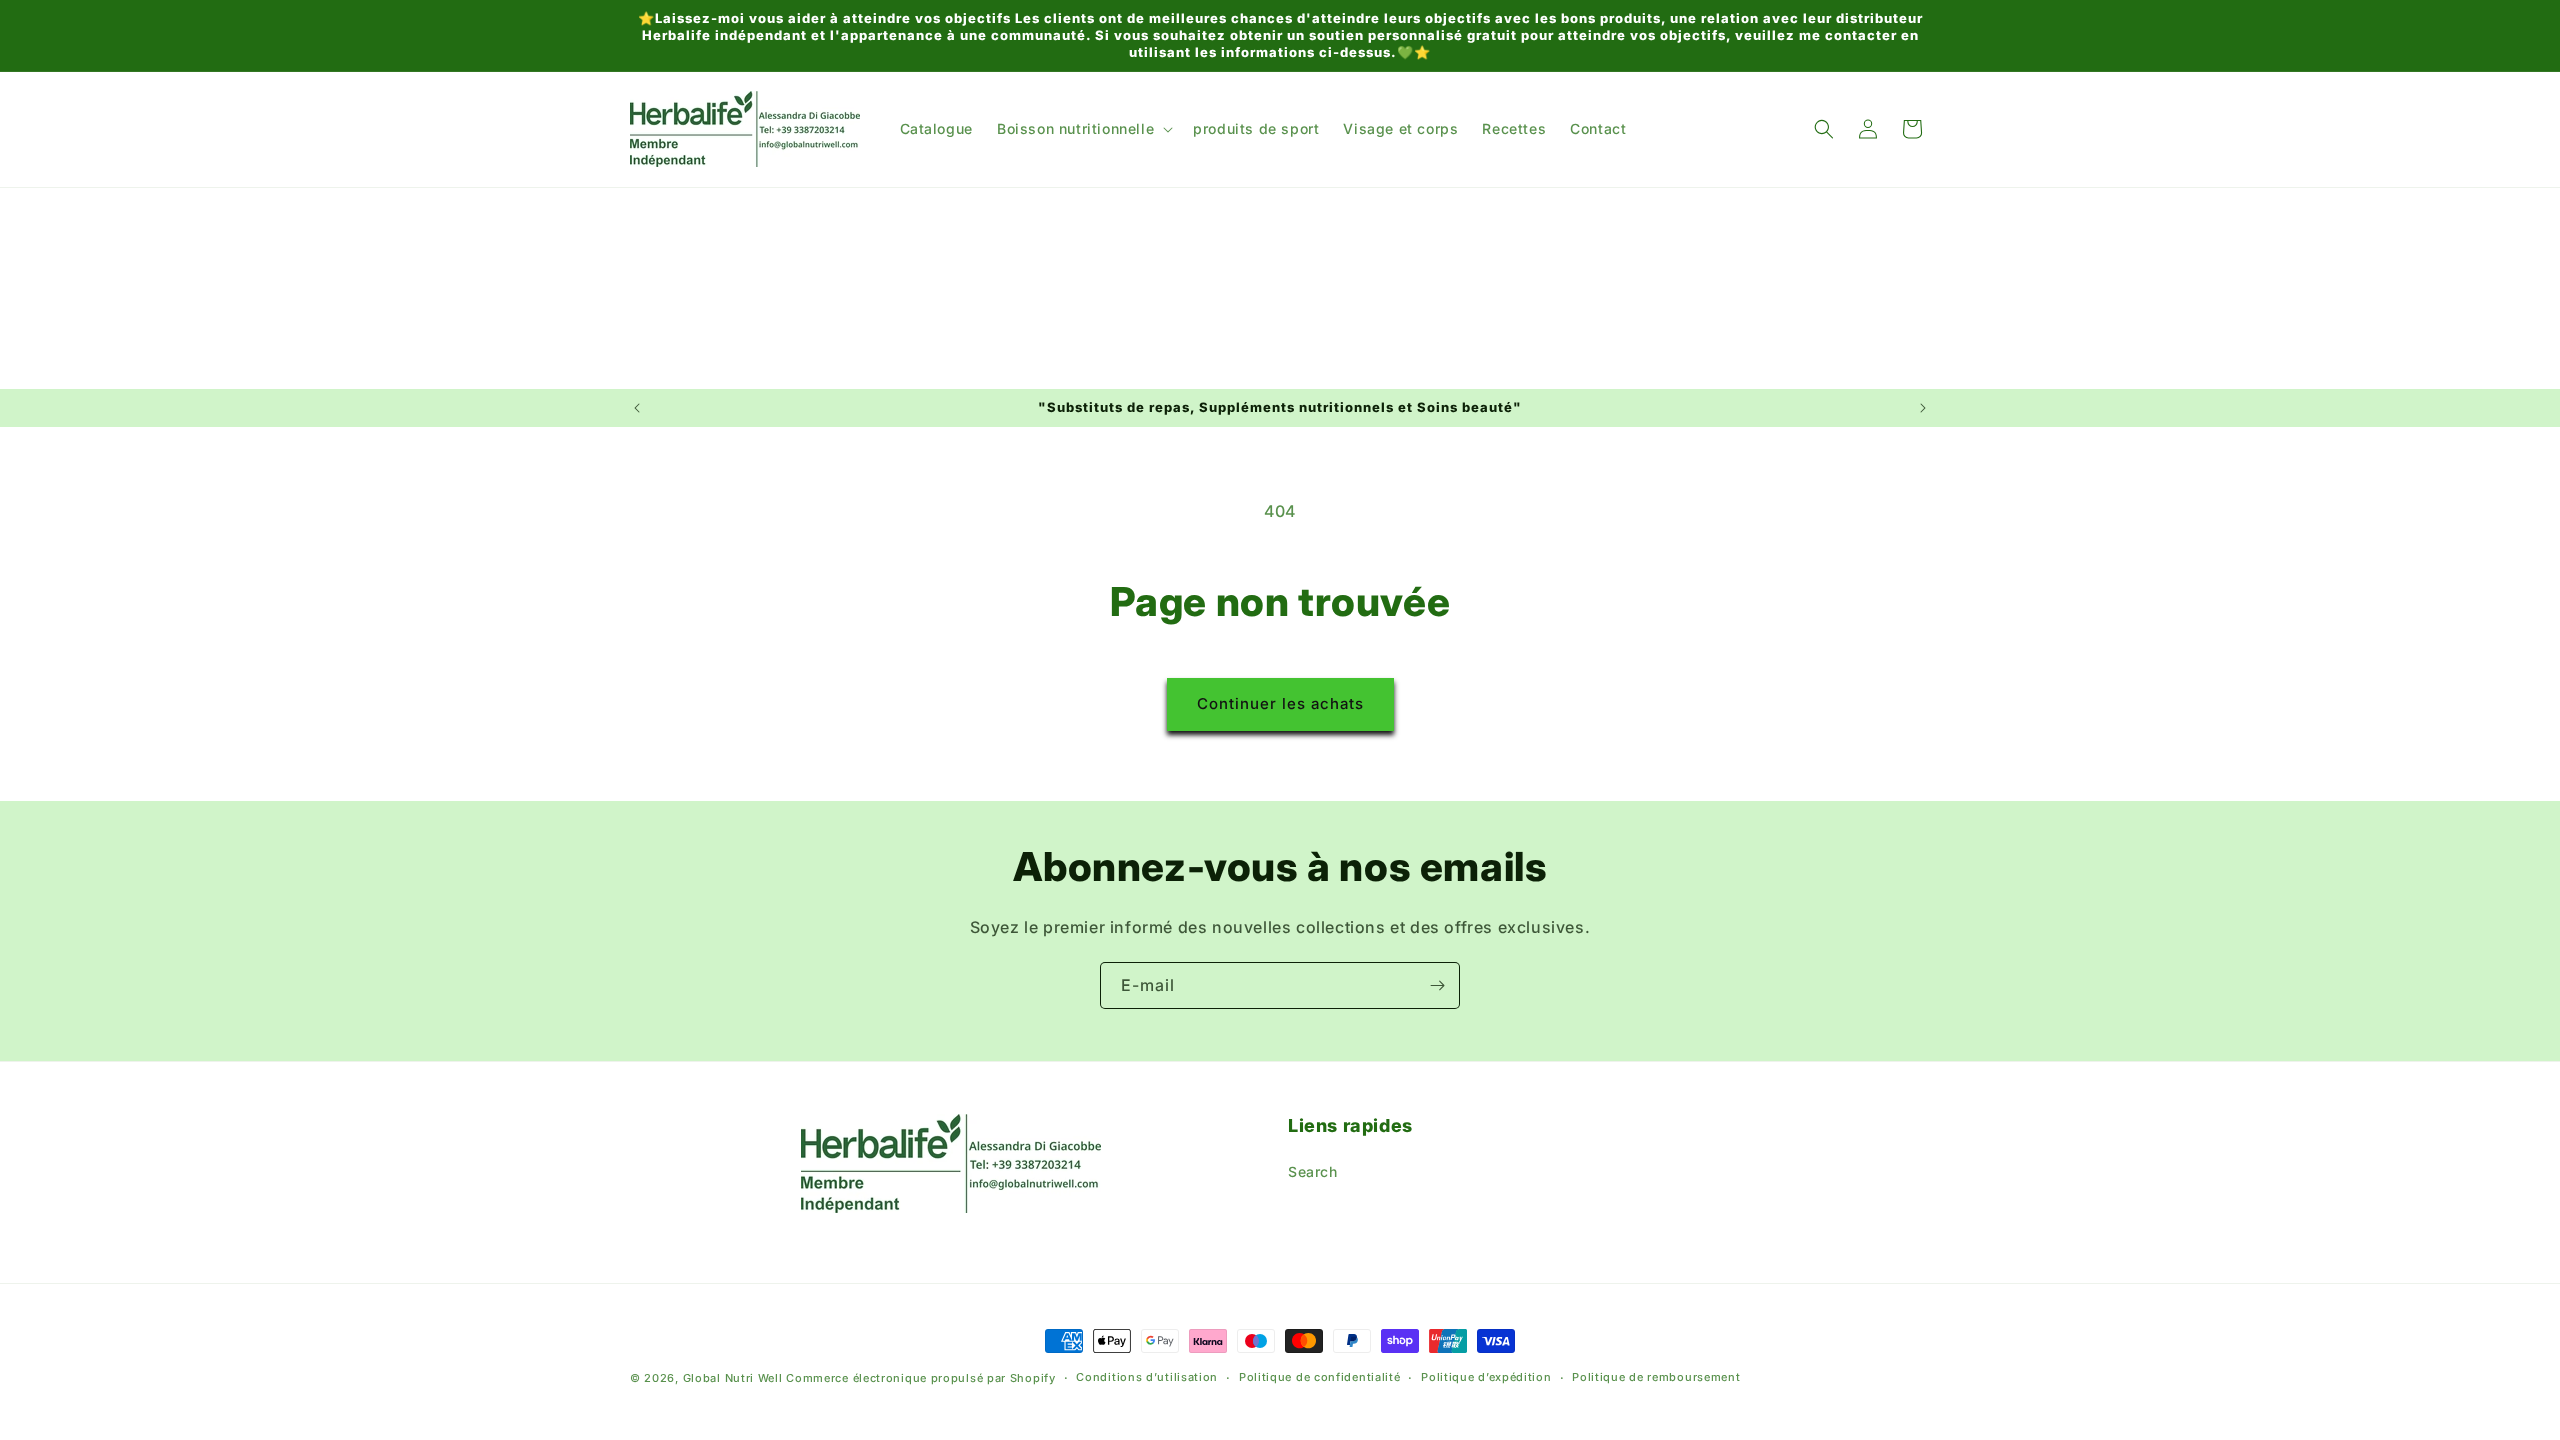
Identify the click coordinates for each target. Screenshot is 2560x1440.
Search (1313, 1171)
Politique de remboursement (1656, 1377)
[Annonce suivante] (1923, 408)
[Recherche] (1824, 129)
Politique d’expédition (1486, 1377)
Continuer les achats (1280, 703)
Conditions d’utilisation (1147, 1377)
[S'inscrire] (1437, 985)
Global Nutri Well (733, 1378)
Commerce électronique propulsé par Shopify (920, 1378)
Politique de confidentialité (1320, 1377)
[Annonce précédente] (637, 408)
